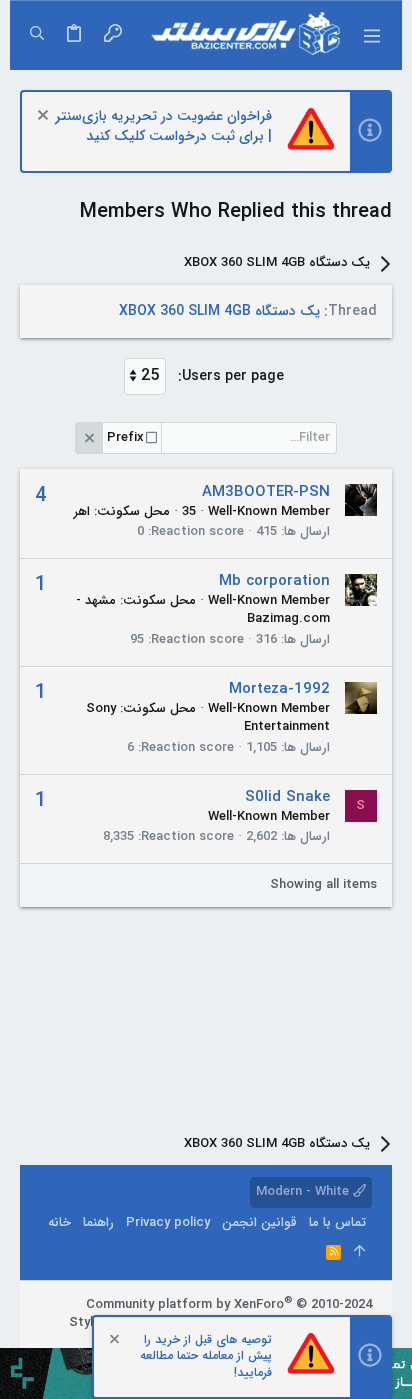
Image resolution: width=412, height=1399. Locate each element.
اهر (82, 511)
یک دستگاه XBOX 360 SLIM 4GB (219, 311)
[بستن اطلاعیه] (45, 117)
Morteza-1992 (279, 689)
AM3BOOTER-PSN (266, 492)
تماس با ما (337, 1222)
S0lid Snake (287, 797)
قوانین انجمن (259, 1222)
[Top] (359, 1253)
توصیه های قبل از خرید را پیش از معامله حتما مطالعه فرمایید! (206, 1356)
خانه (59, 1222)
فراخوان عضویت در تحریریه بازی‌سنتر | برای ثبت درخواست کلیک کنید (163, 126)
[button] (372, 35)
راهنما (98, 1222)
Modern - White (304, 1191)
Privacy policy (168, 1222)
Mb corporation (274, 581)
